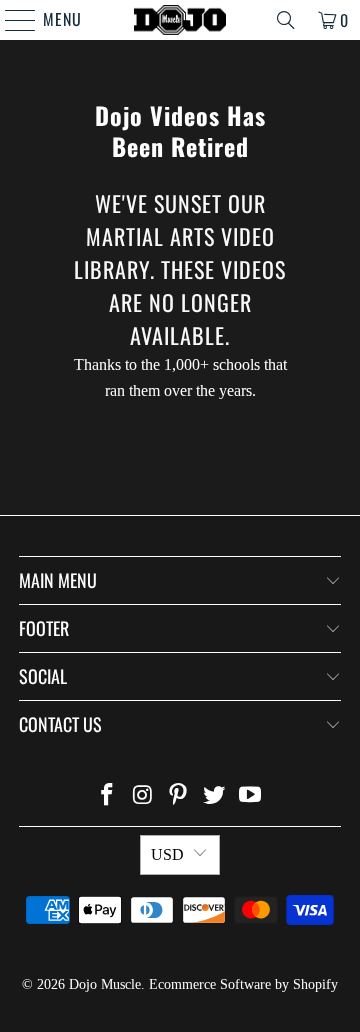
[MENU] (10, 20)
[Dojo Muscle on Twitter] (215, 796)
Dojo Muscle (105, 984)
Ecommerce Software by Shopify (243, 984)
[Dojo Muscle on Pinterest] (179, 796)
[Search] (286, 20)
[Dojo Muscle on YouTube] (251, 796)
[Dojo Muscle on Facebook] (108, 796)
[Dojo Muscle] (180, 20)
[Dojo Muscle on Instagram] (143, 796)
